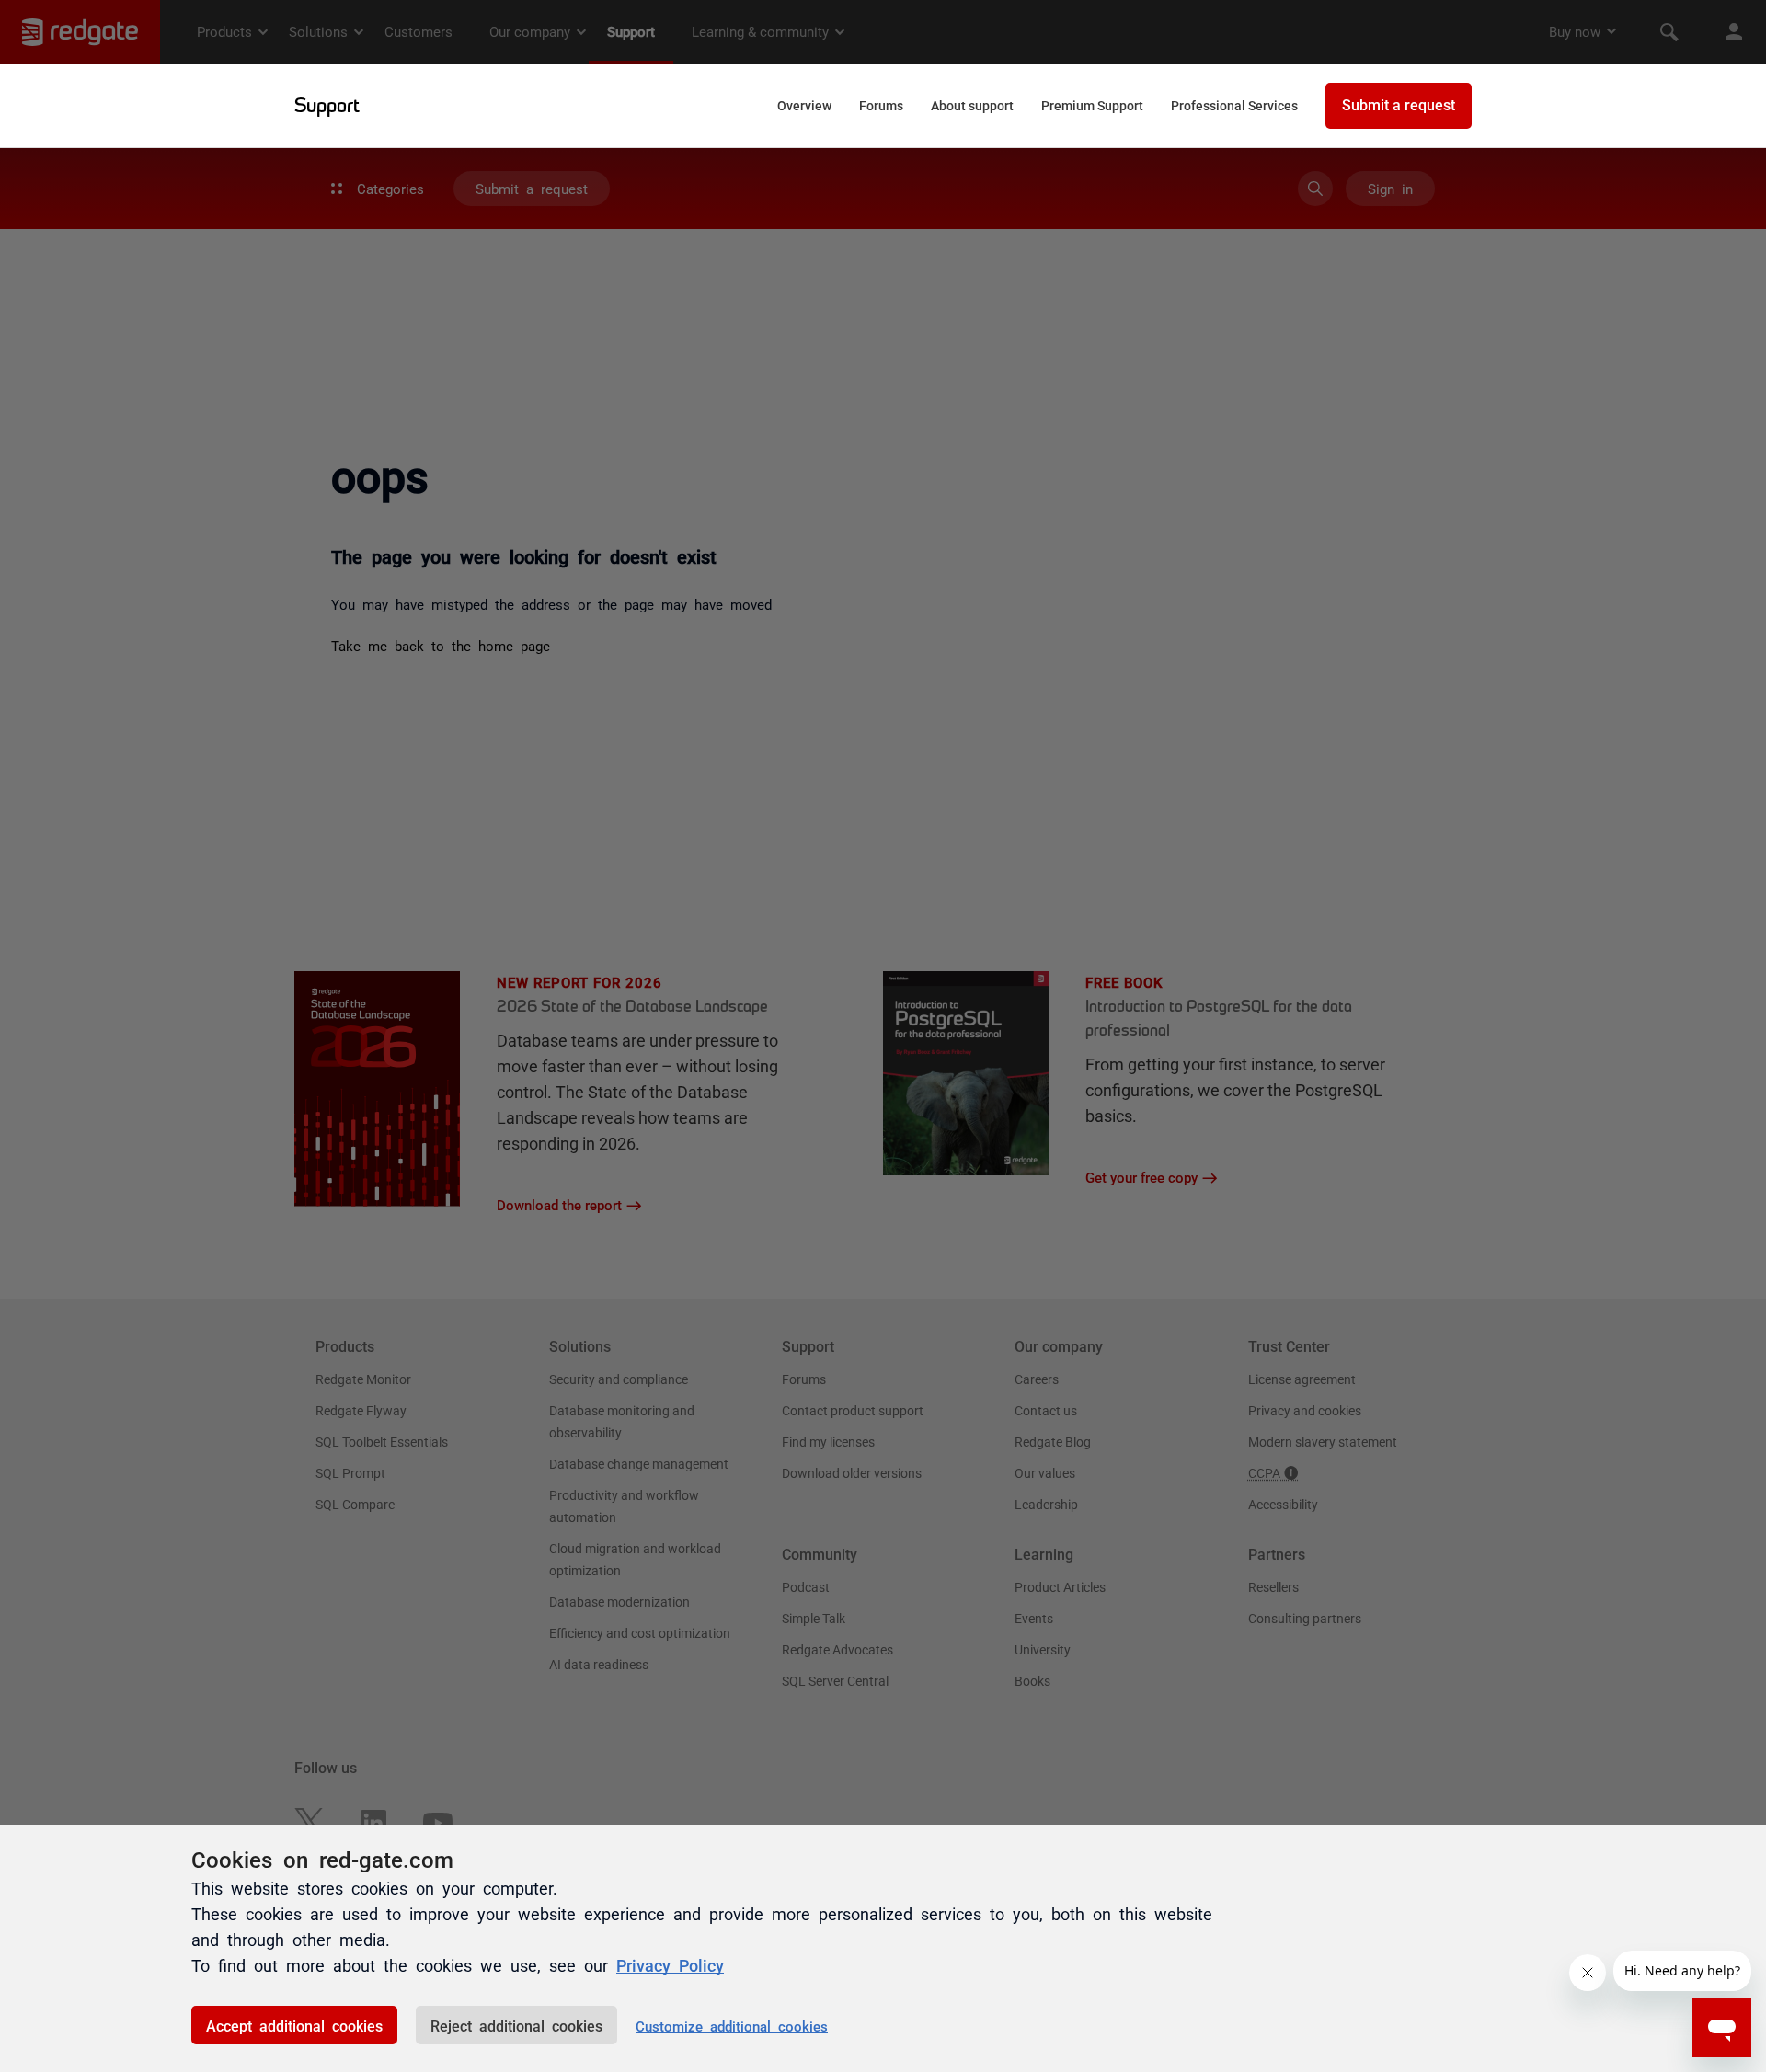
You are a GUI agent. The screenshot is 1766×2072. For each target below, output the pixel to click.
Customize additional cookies (732, 2026)
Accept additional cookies (294, 2025)
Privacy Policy (670, 1964)
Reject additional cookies (516, 2025)
